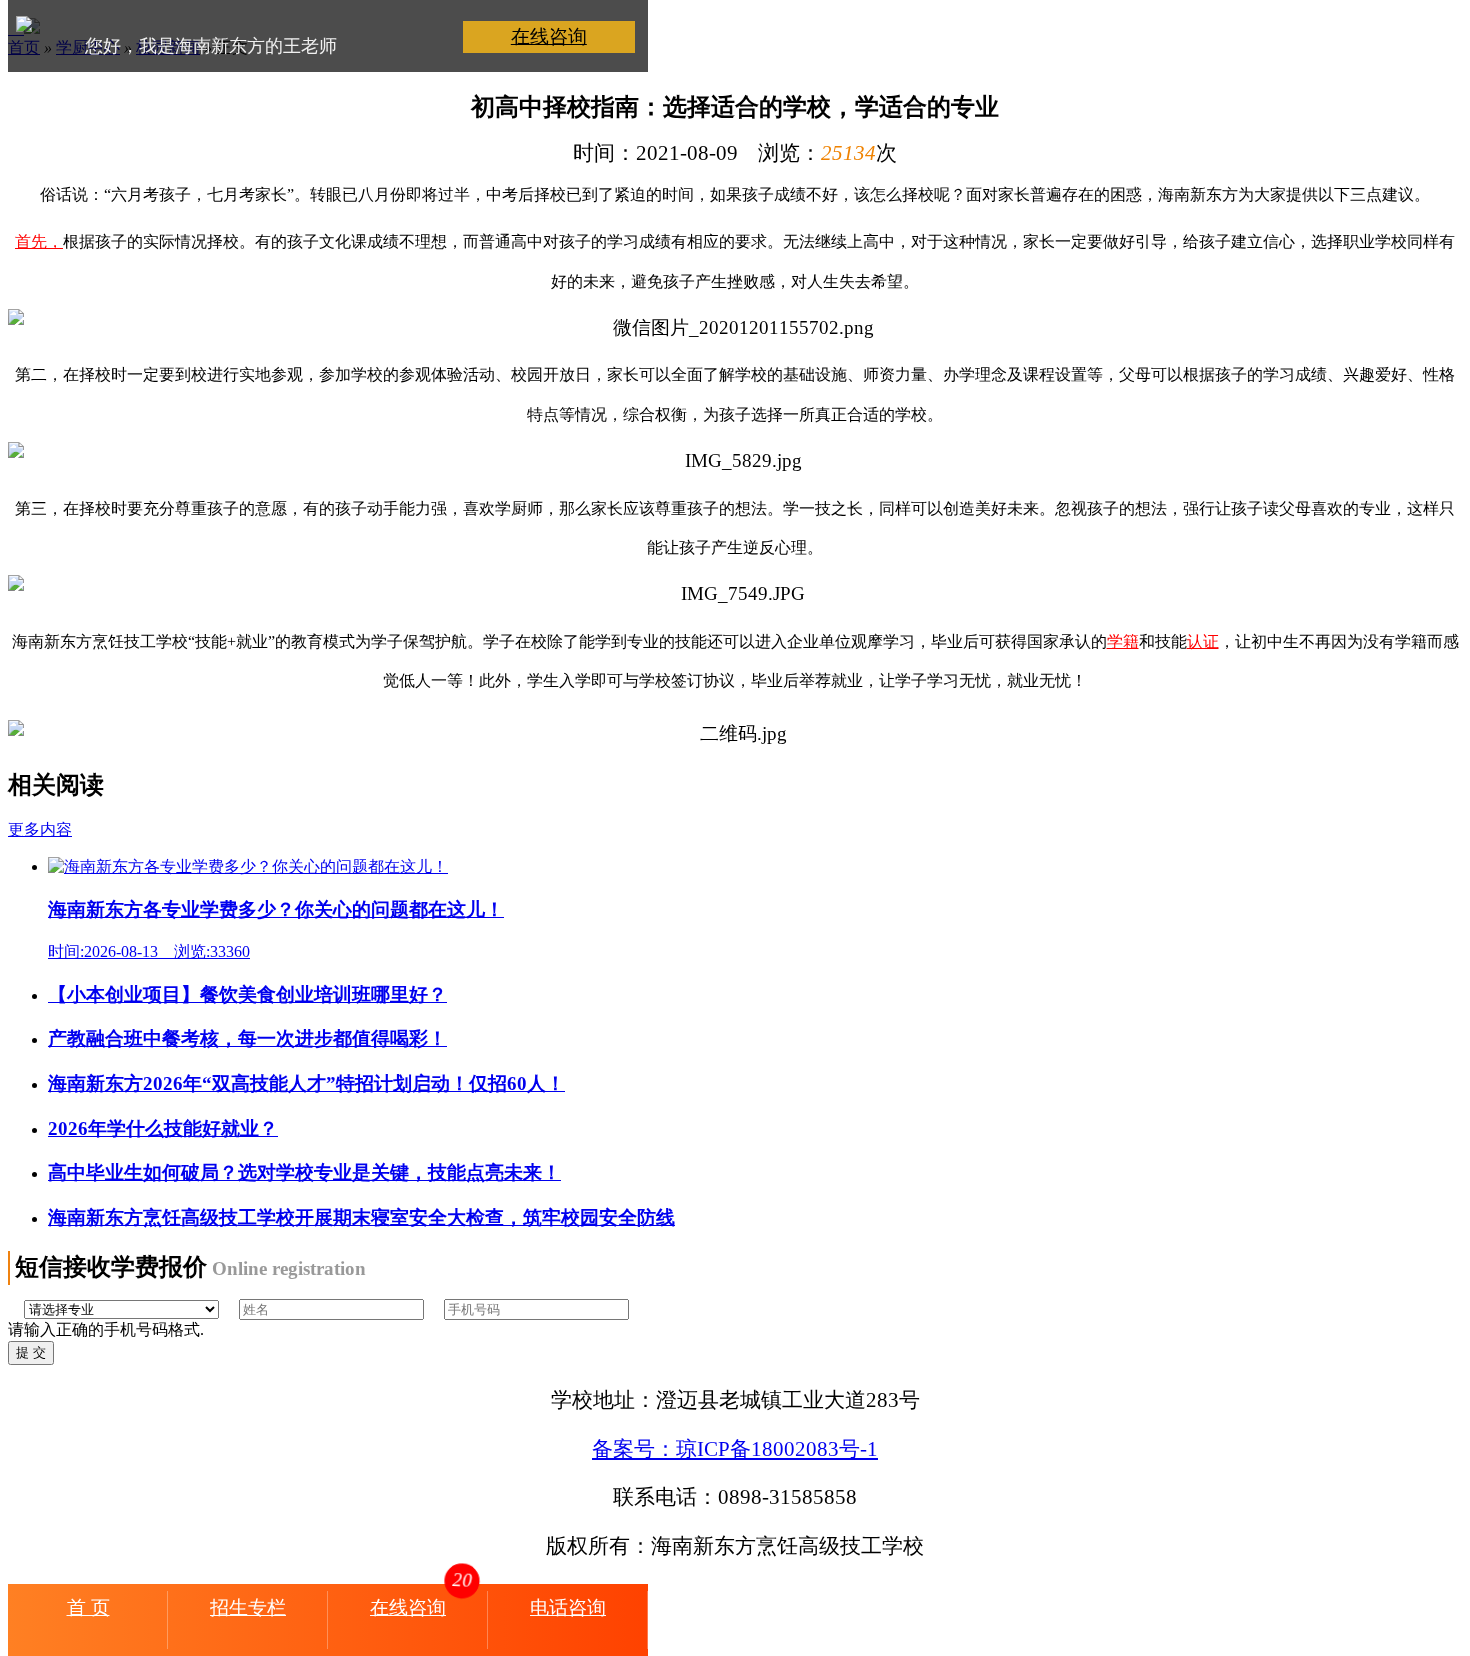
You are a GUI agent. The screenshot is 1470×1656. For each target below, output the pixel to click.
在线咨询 (549, 36)
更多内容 (40, 829)
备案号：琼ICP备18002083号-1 (735, 1448)
